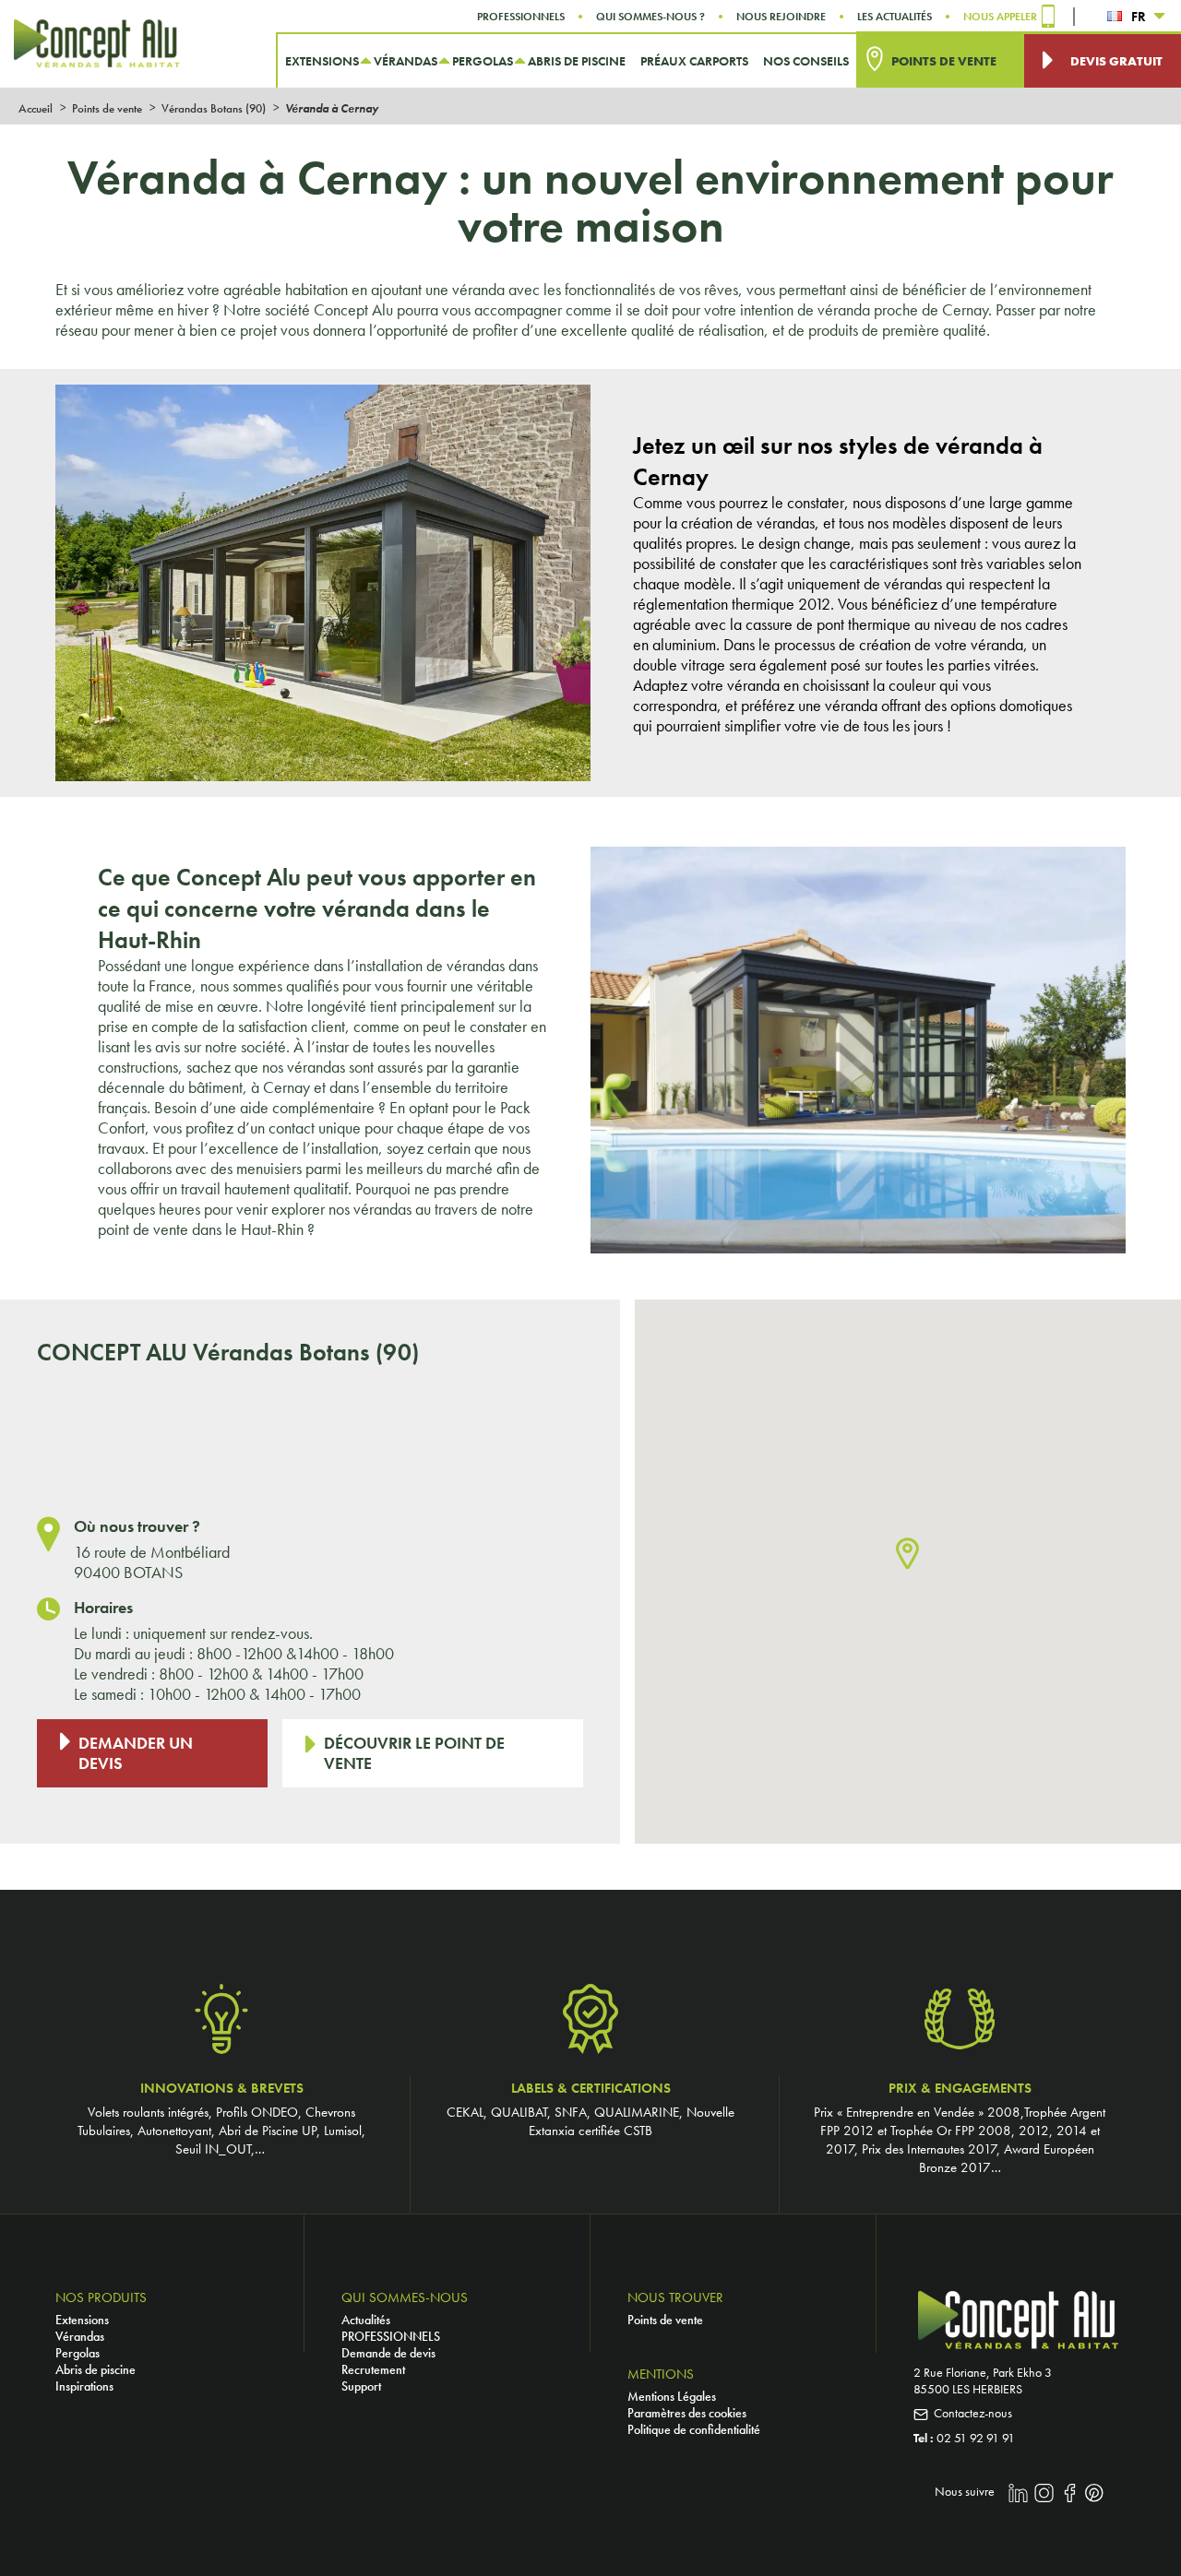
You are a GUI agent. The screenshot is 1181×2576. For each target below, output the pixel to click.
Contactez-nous (973, 2413)
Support (361, 2386)
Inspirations (84, 2386)
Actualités (366, 2320)
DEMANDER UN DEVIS (136, 1753)
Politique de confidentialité (694, 2429)
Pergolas (78, 2353)
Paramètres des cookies (687, 2413)
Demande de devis (388, 2353)
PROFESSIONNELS (391, 2336)
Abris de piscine (95, 2369)
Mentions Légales (672, 2396)
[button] (907, 1555)
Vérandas (80, 2336)
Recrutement (373, 2369)
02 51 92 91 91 (976, 2438)
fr (1139, 17)
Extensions (82, 2320)
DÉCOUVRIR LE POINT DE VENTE (414, 1753)
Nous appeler (1000, 17)
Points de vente (665, 2320)
